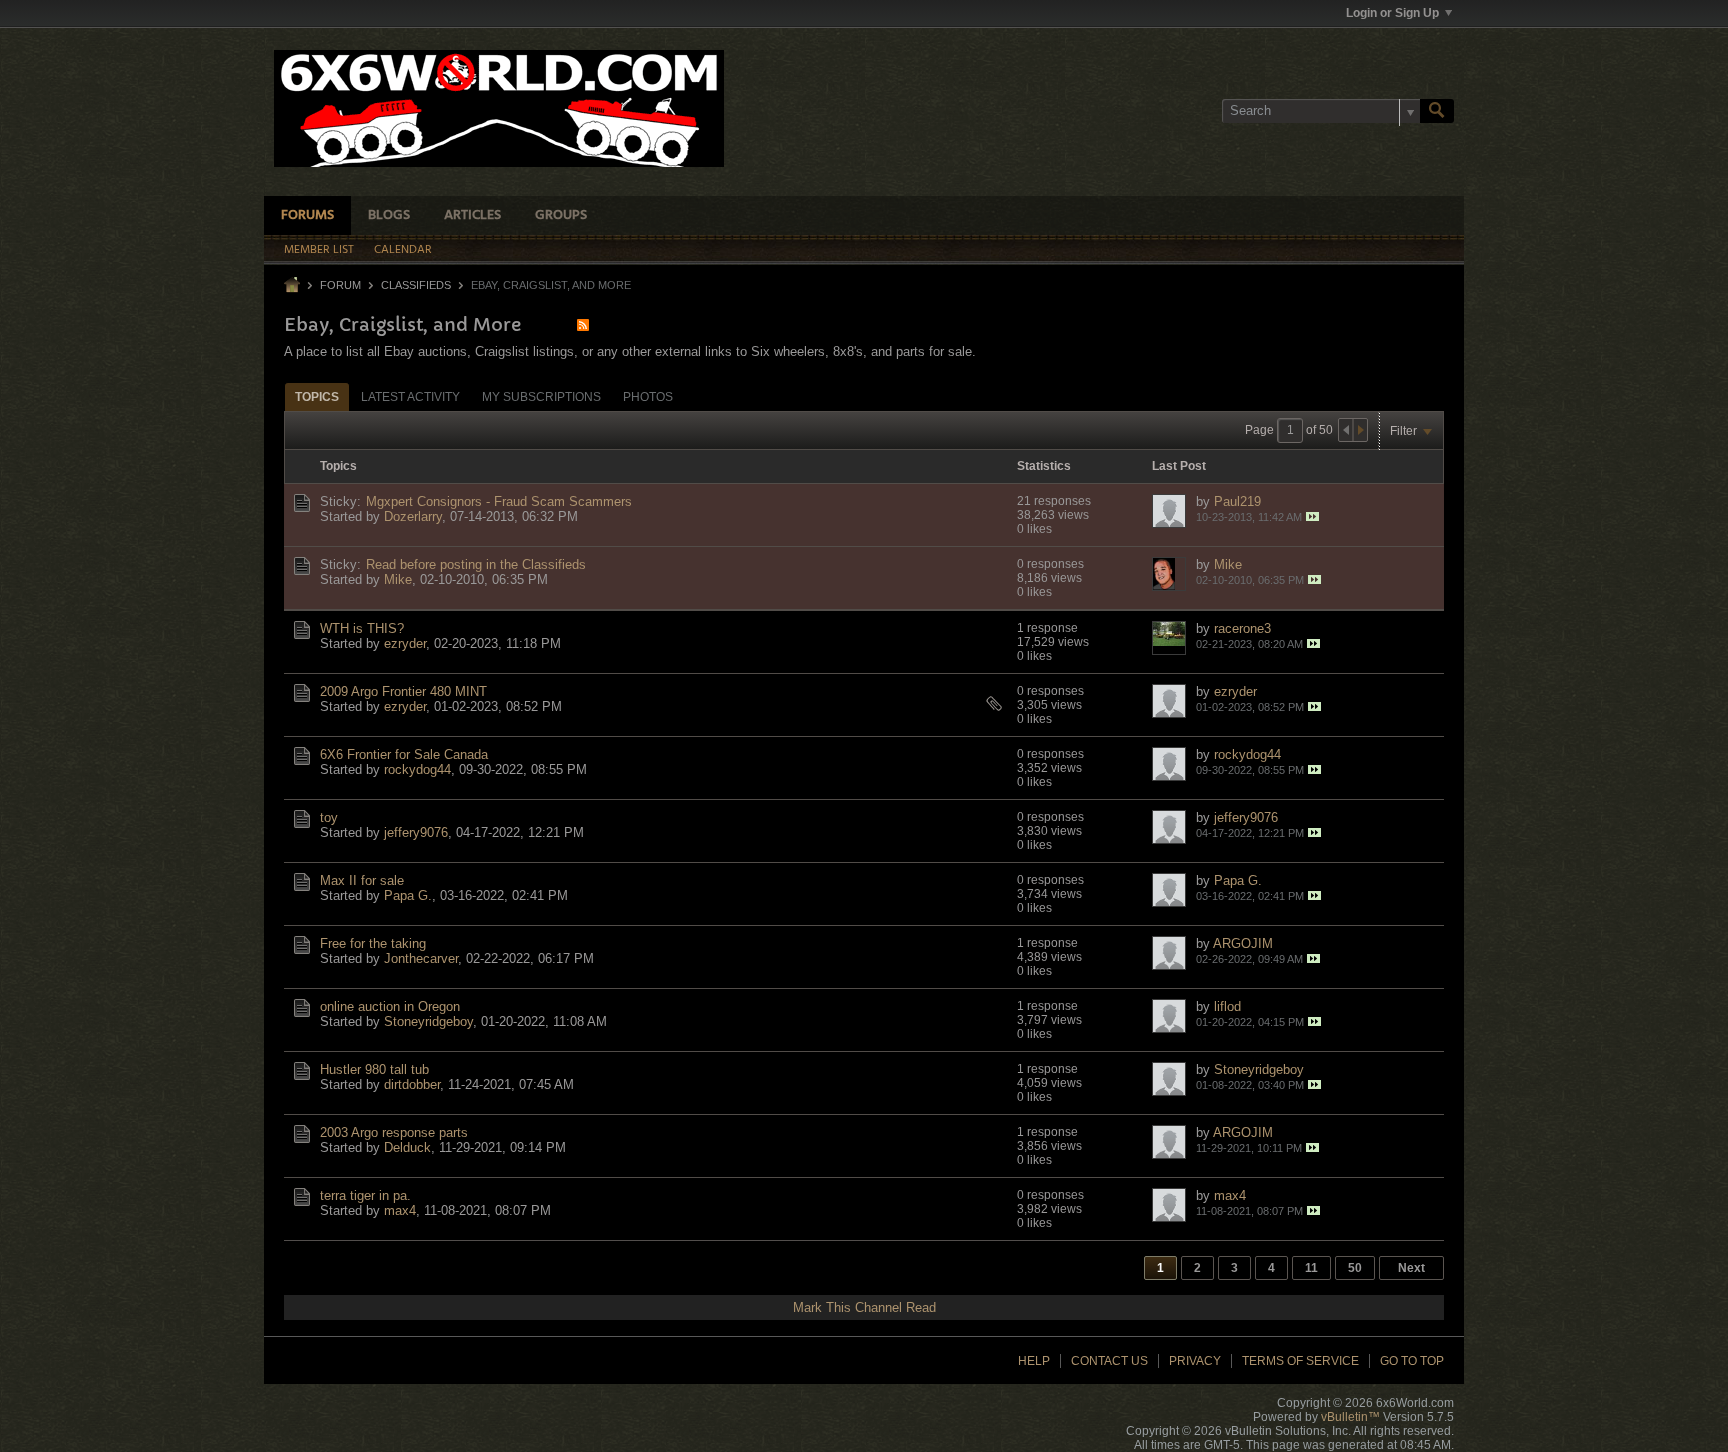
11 (1311, 1268)
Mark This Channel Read (864, 1307)
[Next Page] (1360, 430)
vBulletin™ (1350, 1417)
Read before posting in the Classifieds (476, 564)
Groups (561, 215)
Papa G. (408, 895)
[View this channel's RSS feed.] (583, 324)
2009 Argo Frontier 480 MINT (403, 691)
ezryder (405, 643)
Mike (398, 579)
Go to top (1412, 1361)
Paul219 (1237, 501)
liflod (1227, 1006)
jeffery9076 (416, 832)
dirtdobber (412, 1084)
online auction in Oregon (390, 1006)
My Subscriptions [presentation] (541, 397)
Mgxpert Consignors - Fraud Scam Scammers (499, 501)
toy (329, 817)
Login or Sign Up (1392, 13)
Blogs (389, 215)
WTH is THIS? (362, 628)
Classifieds (416, 285)
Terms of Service (1300, 1361)
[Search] (1437, 111)
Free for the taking (373, 943)
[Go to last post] (1312, 516)
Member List (319, 250)
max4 (400, 1210)
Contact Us (1109, 1361)
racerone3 (1242, 628)
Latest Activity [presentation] (410, 397)
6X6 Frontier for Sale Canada (404, 754)
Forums (307, 215)
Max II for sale (362, 880)
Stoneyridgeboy (428, 1021)
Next (1411, 1268)
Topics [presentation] (317, 397)
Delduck (407, 1147)
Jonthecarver (421, 958)
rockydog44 (417, 769)
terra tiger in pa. (365, 1195)
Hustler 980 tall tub (374, 1069)
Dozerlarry (413, 516)
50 (1355, 1268)
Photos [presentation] (648, 397)
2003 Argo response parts (394, 1132)
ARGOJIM (1243, 943)
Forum (340, 285)
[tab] (317, 396)
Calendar (403, 250)
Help (1034, 1361)
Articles (472, 215)
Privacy (1195, 1361)
